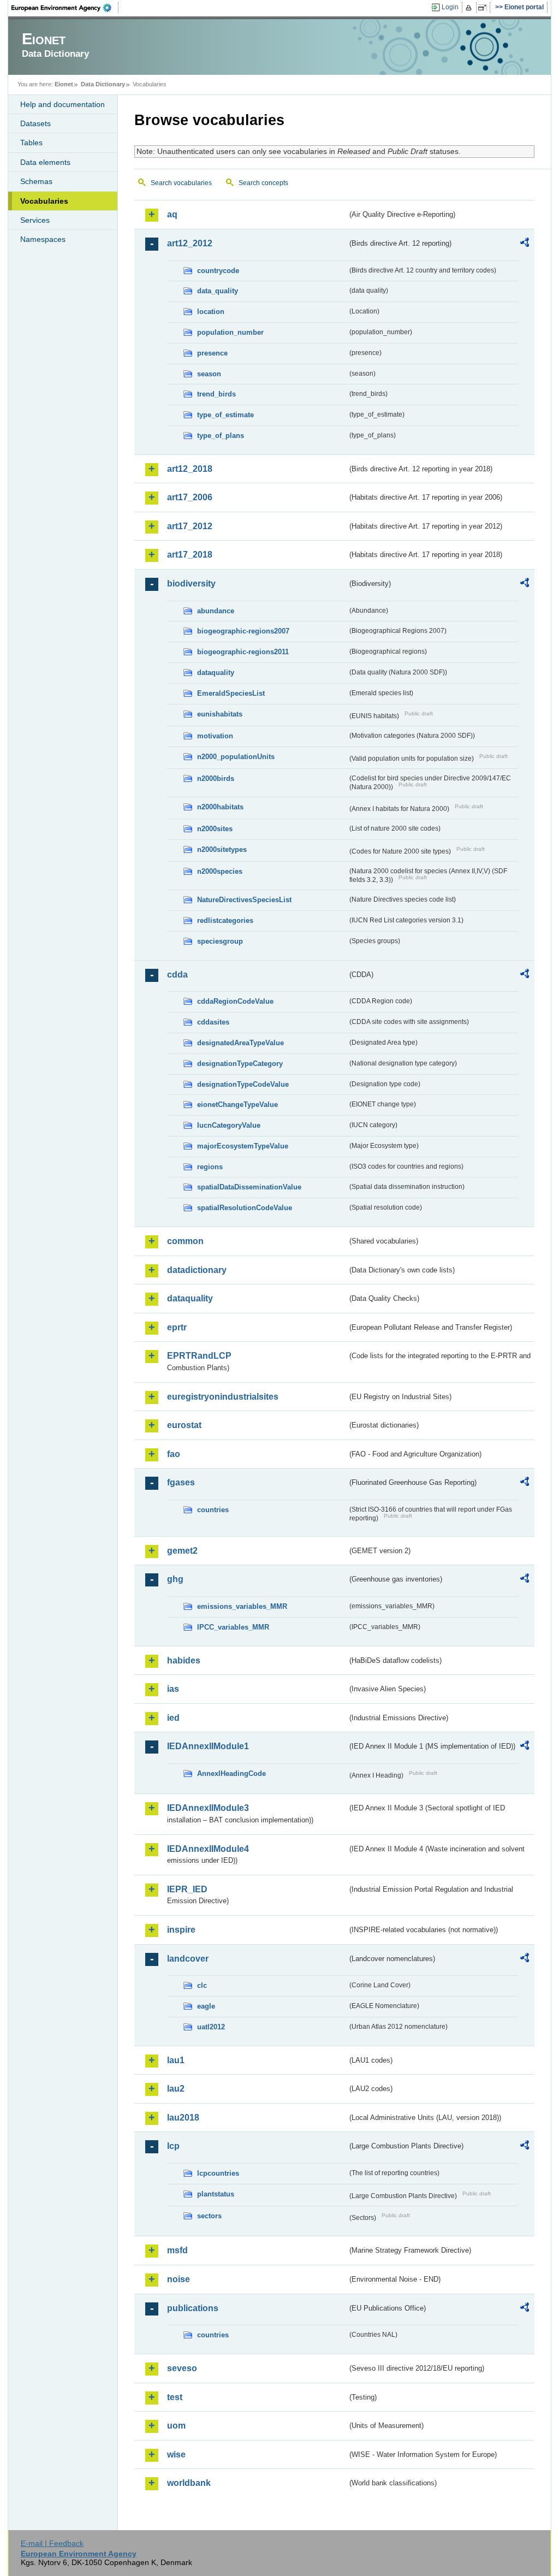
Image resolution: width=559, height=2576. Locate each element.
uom (176, 2426)
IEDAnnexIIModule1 (208, 1746)
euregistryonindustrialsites (223, 1397)
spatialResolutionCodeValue (245, 1208)
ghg (175, 1579)
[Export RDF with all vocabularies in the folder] (525, 244)
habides (184, 1660)
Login (450, 7)
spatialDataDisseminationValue (249, 1187)
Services (35, 220)
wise (176, 2454)
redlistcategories (225, 920)
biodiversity (191, 584)
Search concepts (263, 183)
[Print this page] (470, 8)
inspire (181, 1930)
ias (173, 1689)
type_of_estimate (225, 415)
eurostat (184, 1425)
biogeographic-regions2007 (243, 631)
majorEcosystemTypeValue (243, 1146)
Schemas (36, 181)
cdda (177, 975)
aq (172, 214)
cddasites (213, 1022)
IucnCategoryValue (229, 1125)
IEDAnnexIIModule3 (208, 1808)
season (209, 374)
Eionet (64, 84)
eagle (206, 2006)
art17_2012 (190, 526)
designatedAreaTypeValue (240, 1043)
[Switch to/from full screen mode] (484, 8)
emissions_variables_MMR (242, 1606)
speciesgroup (220, 941)
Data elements (45, 162)
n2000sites (215, 829)
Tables (31, 143)
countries (213, 1510)
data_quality (218, 291)
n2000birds (216, 778)
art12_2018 (190, 469)
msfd (177, 2250)
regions (210, 1167)
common (185, 1241)
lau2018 (183, 2118)
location (211, 312)
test (175, 2397)
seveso (182, 2368)
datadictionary (197, 1270)
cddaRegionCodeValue (235, 1001)
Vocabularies (44, 201)
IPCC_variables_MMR (233, 1627)
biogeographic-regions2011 (243, 652)
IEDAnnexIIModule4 (208, 1849)
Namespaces (43, 239)
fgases (181, 1482)
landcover (188, 1959)
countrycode (218, 271)
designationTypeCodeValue (243, 1084)
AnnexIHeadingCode (231, 1773)
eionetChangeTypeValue (237, 1105)
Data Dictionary (103, 84)
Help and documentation (63, 104)
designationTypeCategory (240, 1064)
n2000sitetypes (222, 849)
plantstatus (216, 2194)
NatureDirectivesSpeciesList (244, 900)
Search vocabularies (181, 183)
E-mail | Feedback (52, 2543)
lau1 (176, 2060)
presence (212, 353)
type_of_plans (221, 436)
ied (173, 1718)
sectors (209, 2216)
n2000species (220, 871)
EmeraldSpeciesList (231, 693)
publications (193, 2308)
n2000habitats (220, 807)
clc (202, 1985)
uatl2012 (211, 2027)
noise (179, 2279)
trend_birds (216, 394)
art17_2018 (190, 555)
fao (174, 1454)
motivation (215, 736)
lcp (173, 2146)
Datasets (35, 123)
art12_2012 (190, 243)
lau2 (176, 2089)
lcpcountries (218, 2173)
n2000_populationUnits (236, 757)
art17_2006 (190, 497)
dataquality (216, 673)
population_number (230, 332)
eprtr (177, 1327)
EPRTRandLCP (199, 1356)
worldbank (189, 2483)
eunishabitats (220, 714)
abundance (216, 611)
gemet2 (182, 1551)
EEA (65, 8)
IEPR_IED (187, 1889)
